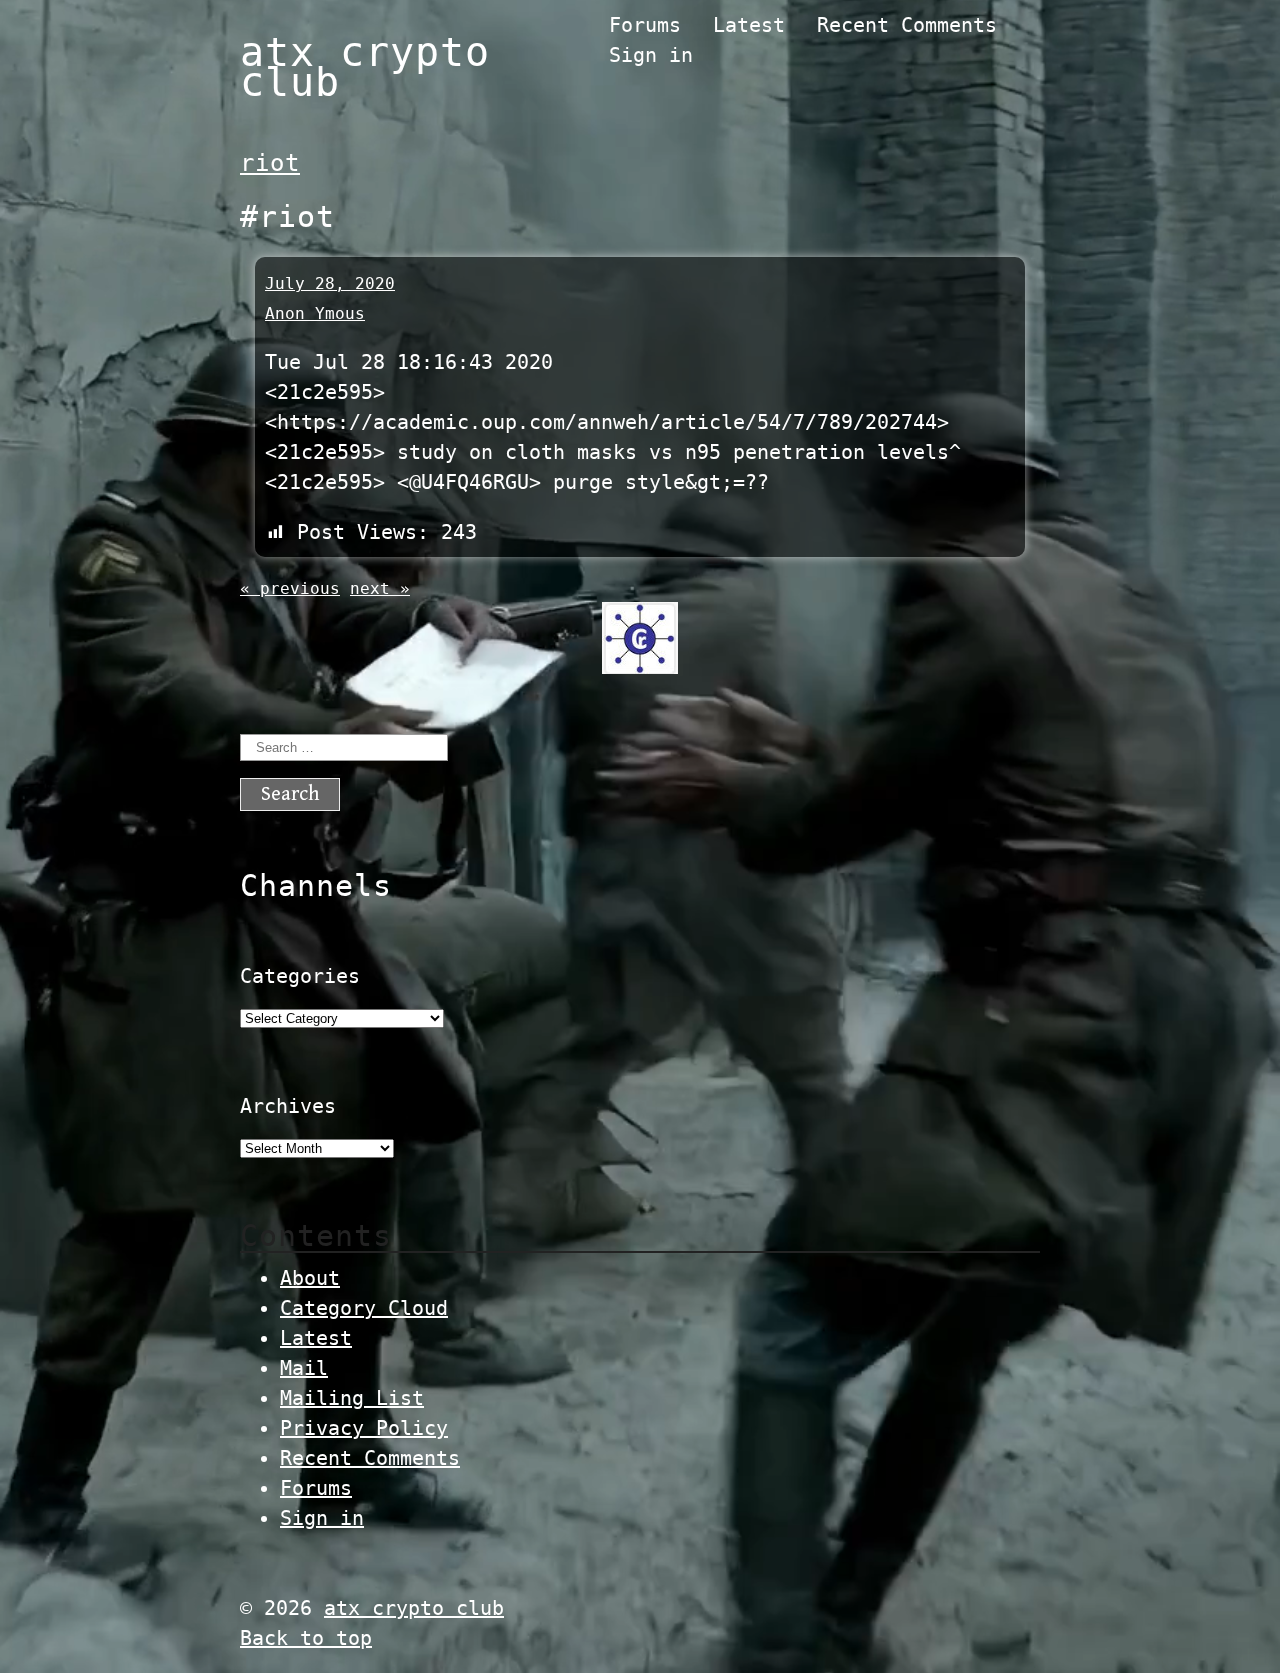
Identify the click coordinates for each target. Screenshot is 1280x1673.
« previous (290, 588)
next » (380, 588)
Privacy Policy (364, 1428)
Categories (300, 976)
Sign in (651, 55)
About (310, 1278)
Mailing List (352, 1398)
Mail (304, 1368)
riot (270, 163)
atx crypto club (365, 67)
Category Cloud (364, 1308)
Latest (749, 25)
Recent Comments (907, 25)
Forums (645, 25)
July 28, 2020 (330, 283)
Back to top (306, 1638)
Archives (288, 1106)
